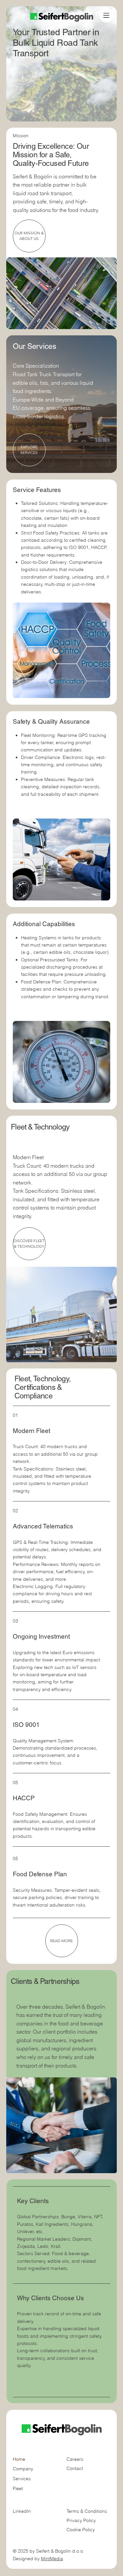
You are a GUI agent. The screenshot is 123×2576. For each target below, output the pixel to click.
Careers (75, 2459)
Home (19, 2459)
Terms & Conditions (87, 2511)
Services (22, 2479)
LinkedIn (22, 2511)
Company (23, 2469)
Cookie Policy (81, 2530)
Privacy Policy (81, 2520)
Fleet (18, 2488)
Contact (75, 2468)
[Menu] (106, 15)
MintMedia (52, 2559)
